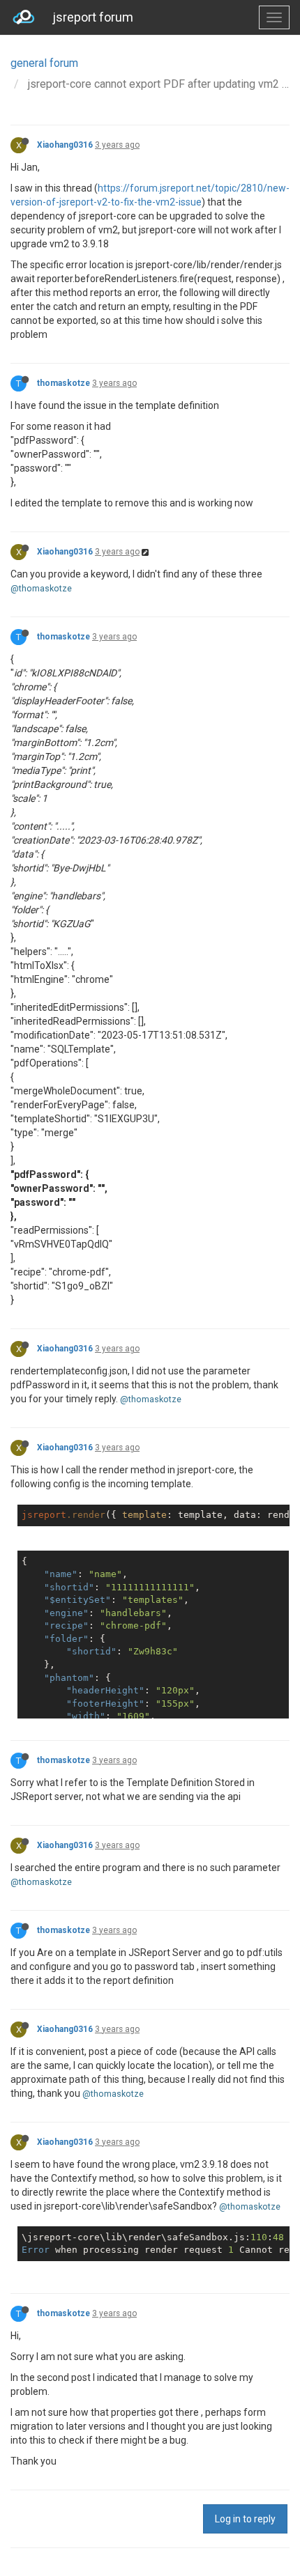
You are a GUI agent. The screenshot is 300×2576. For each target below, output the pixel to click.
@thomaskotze (41, 588)
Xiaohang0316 (65, 145)
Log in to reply (245, 2519)
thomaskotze (63, 383)
